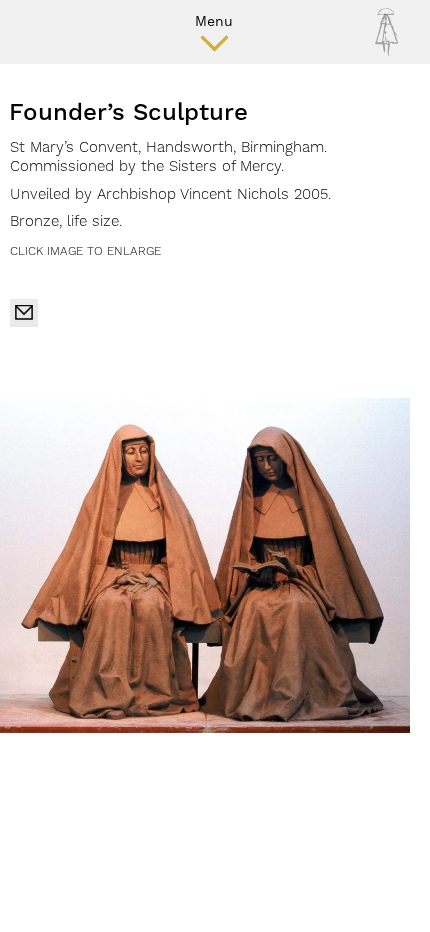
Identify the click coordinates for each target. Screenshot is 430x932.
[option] (205, 565)
